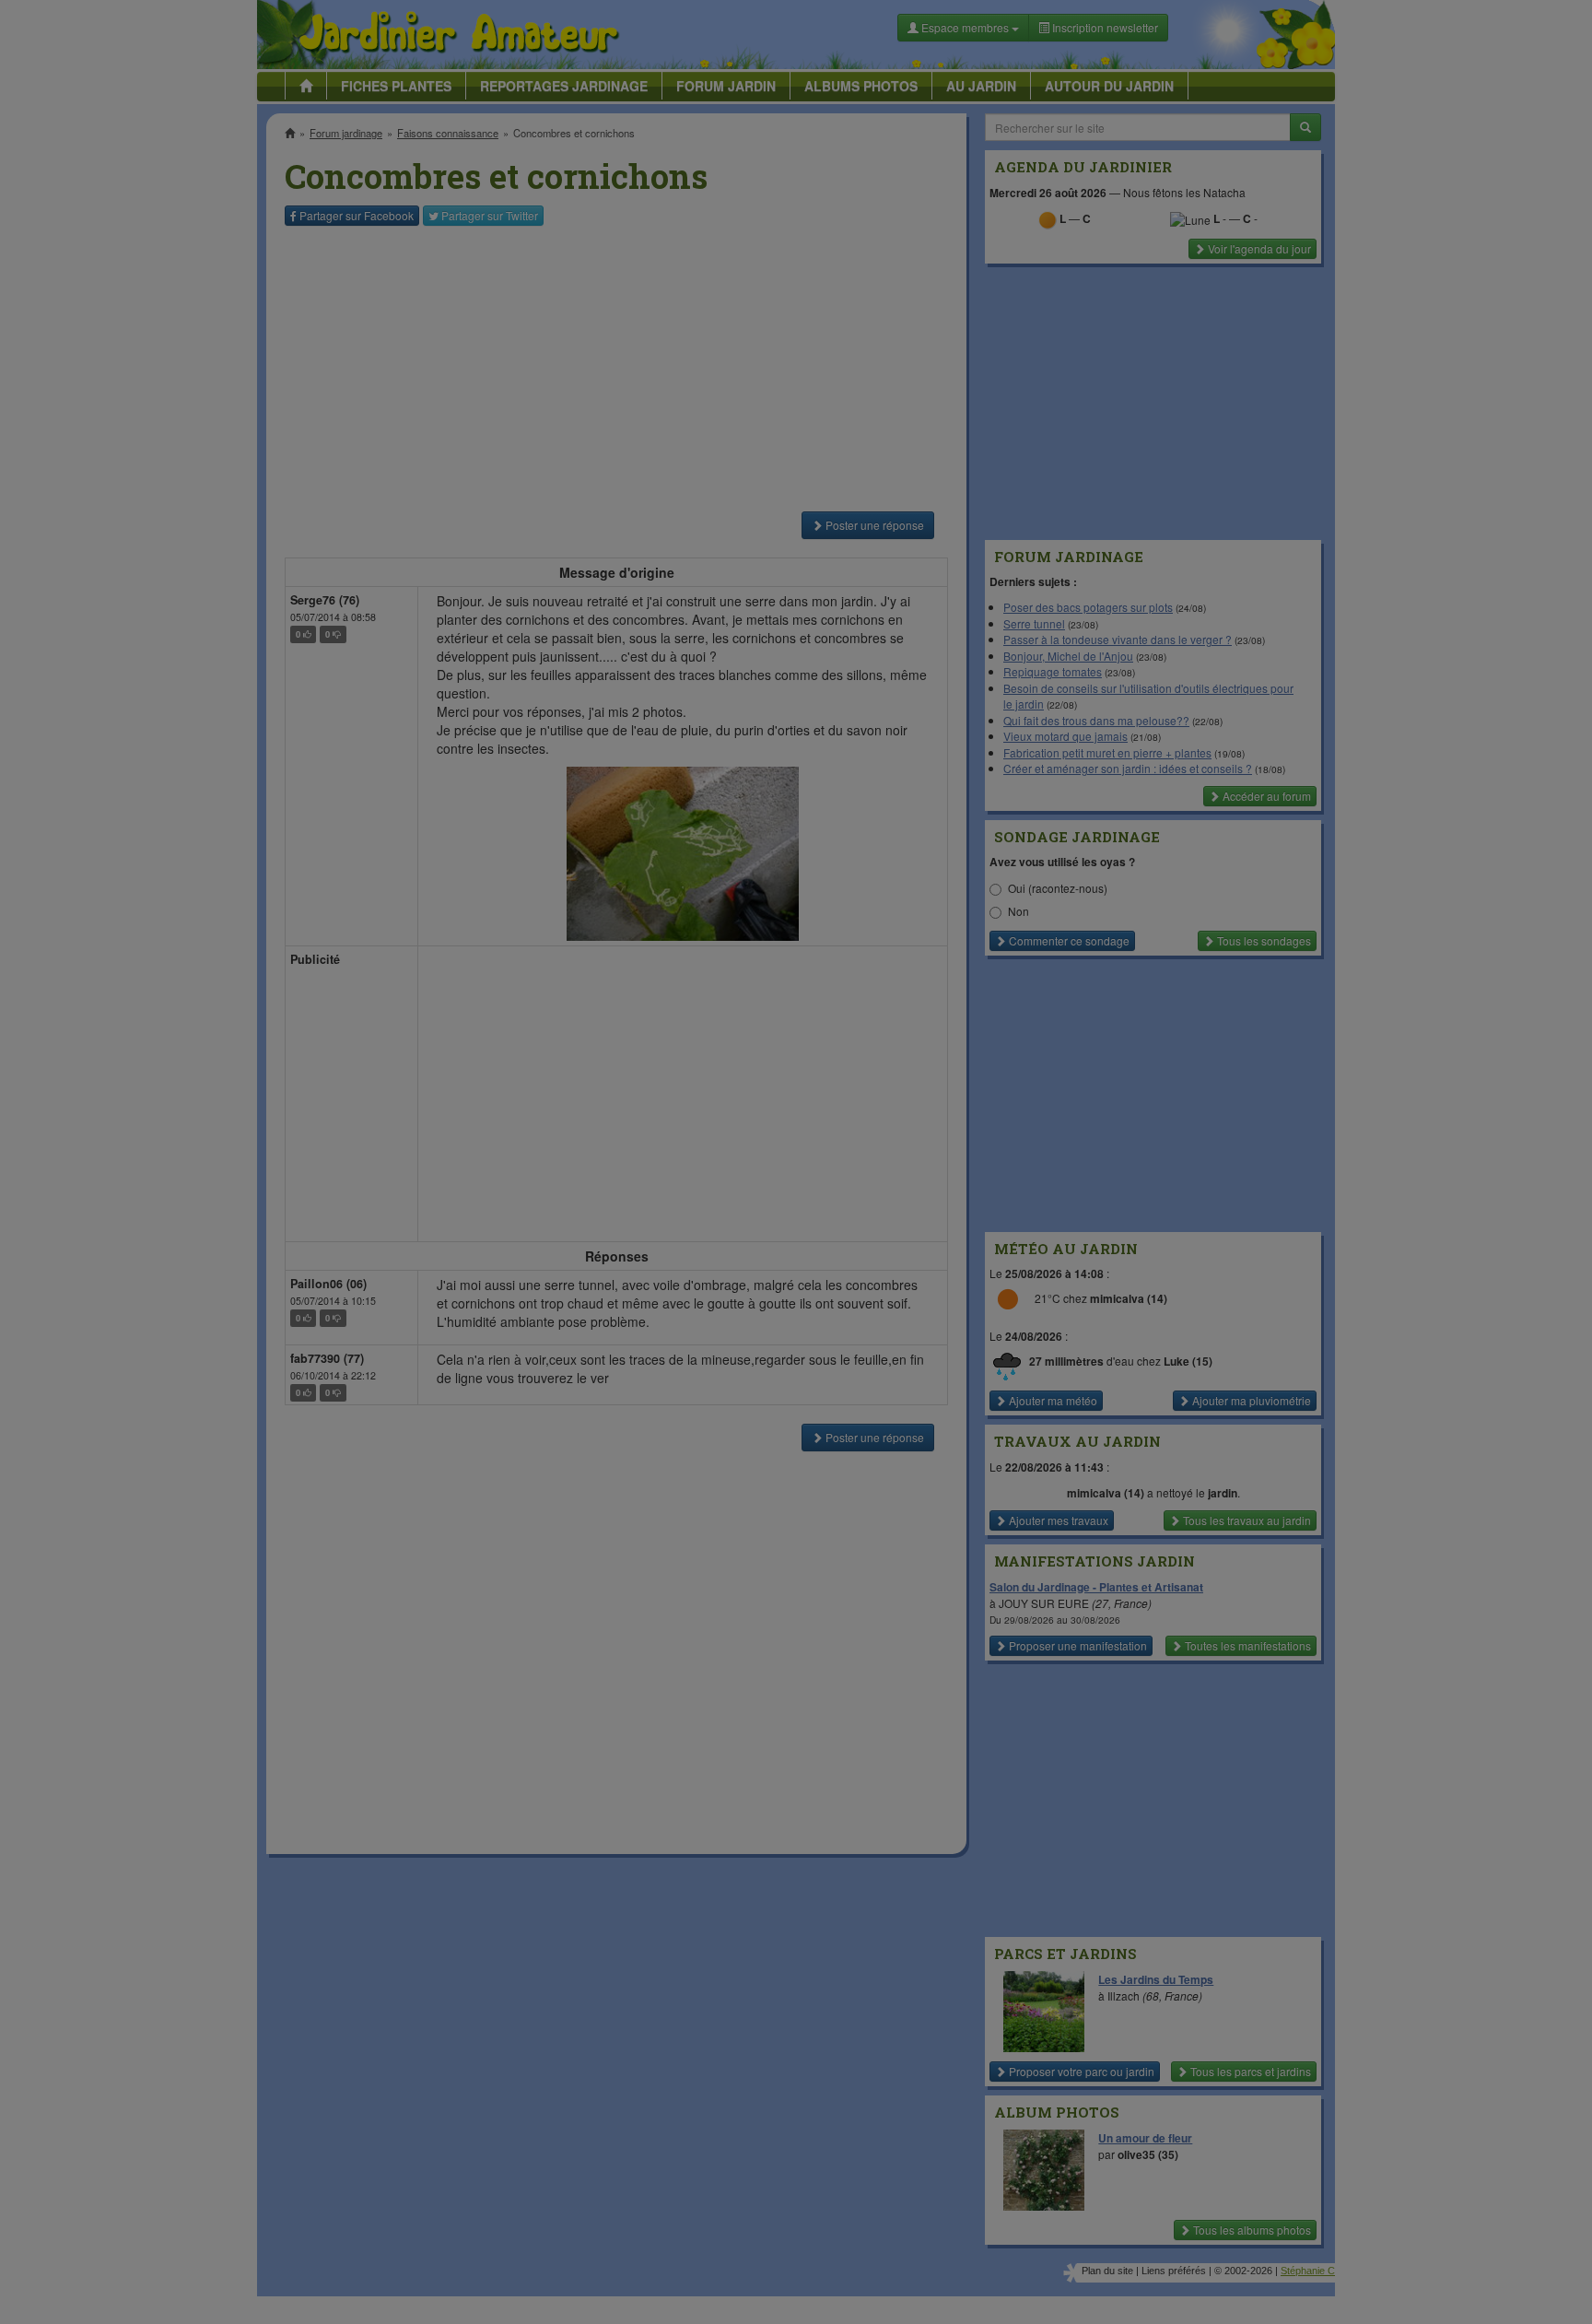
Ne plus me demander (996, 512)
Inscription (659, 296)
